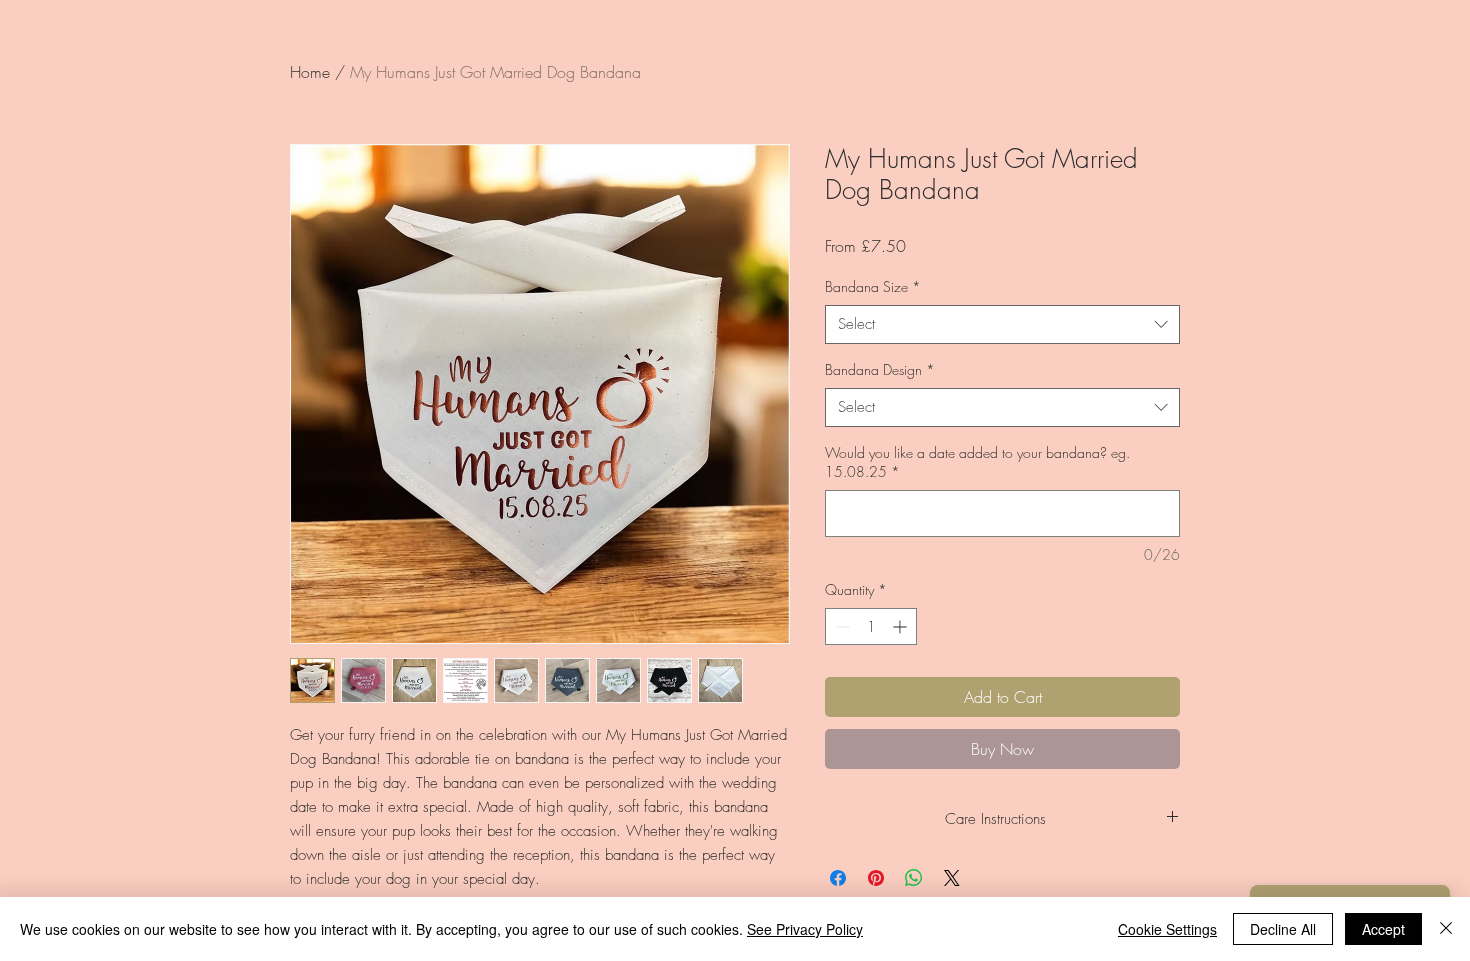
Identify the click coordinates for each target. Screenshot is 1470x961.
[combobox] (1002, 324)
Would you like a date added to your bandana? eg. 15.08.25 (977, 462)
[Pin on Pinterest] (876, 878)
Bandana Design (880, 369)
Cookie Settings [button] (1167, 929)
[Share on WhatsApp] (914, 878)
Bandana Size (873, 286)
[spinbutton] (871, 626)
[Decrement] (840, 626)
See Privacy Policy (805, 929)
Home (310, 72)
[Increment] (901, 626)
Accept (1383, 929)
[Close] (1446, 929)
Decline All (1283, 929)
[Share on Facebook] (838, 878)
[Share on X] (952, 878)
